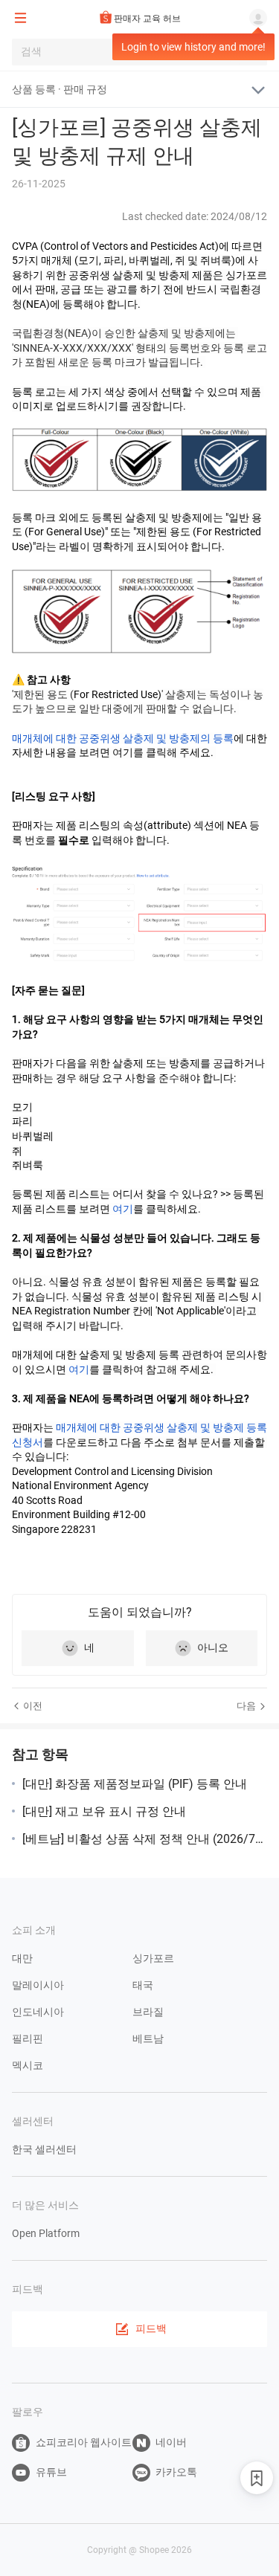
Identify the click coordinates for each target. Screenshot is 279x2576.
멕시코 (28, 2065)
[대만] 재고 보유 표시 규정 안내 (104, 1811)
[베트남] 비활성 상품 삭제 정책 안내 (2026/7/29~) (145, 1839)
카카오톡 (176, 2472)
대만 (22, 1958)
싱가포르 (153, 1958)
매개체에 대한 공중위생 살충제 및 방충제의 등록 (123, 738)
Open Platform (46, 2233)
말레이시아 (38, 1985)
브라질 (148, 2012)
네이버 (171, 2442)
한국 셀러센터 (44, 2149)
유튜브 (51, 2472)
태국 (143, 1985)
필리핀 (28, 2038)
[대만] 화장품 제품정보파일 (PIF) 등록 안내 (135, 1784)
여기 (123, 1209)
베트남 (148, 2038)
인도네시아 (38, 2012)
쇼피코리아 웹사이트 (84, 2442)
